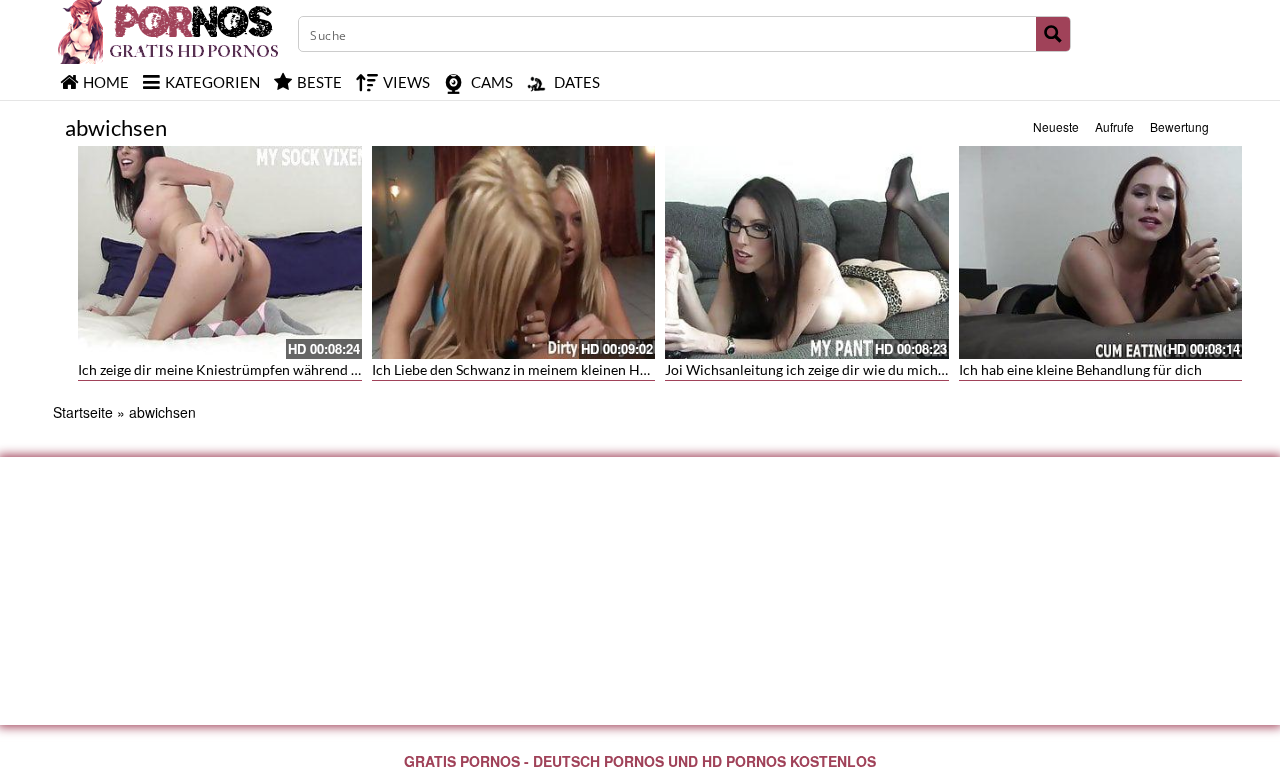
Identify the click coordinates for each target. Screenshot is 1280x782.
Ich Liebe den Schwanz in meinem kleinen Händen (525, 369)
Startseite (83, 412)
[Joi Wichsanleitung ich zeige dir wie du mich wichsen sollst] (807, 252)
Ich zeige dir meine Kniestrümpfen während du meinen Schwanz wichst (297, 369)
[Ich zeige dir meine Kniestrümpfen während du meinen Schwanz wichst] (220, 252)
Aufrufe (1114, 126)
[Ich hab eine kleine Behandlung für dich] (1101, 252)
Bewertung (1179, 126)
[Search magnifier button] (1053, 34)
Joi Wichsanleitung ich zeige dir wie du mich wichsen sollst (846, 369)
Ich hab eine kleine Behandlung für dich (1080, 369)
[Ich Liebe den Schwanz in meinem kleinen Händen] (514, 252)
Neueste (1056, 126)
